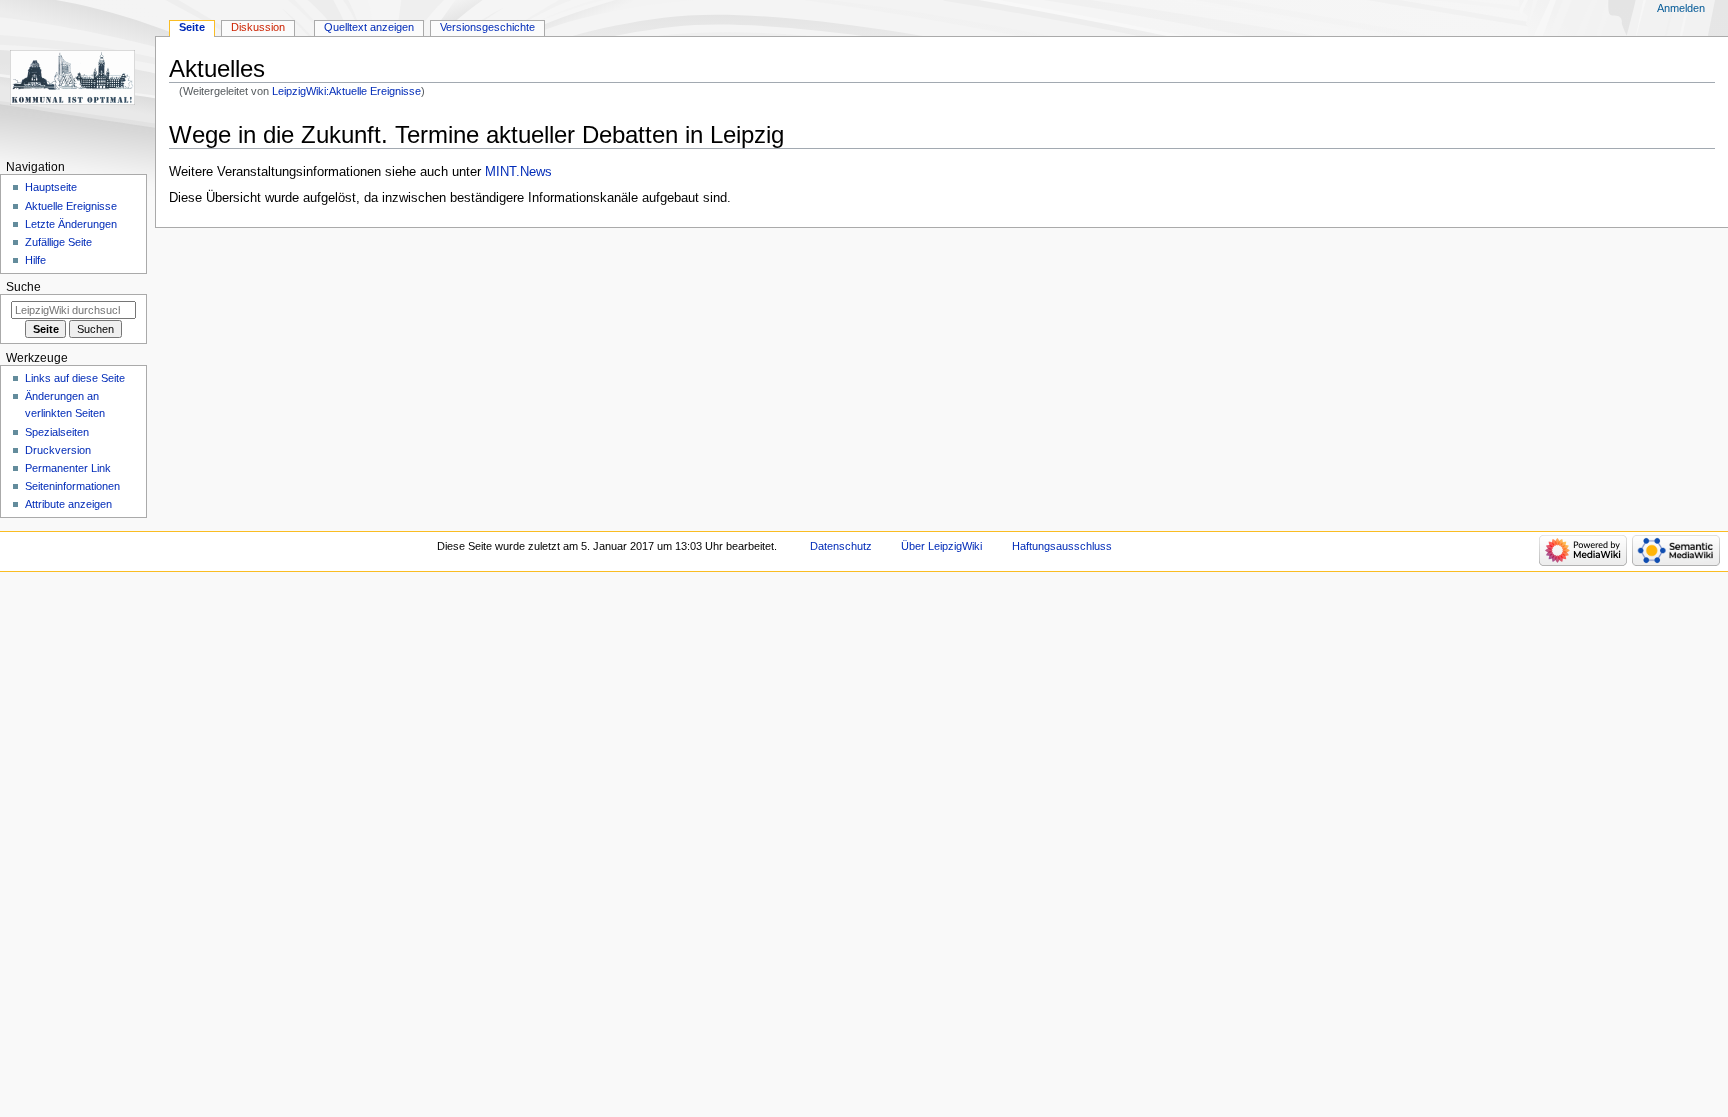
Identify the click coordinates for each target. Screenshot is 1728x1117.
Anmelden (1681, 8)
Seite (192, 27)
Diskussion (258, 27)
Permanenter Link (68, 468)
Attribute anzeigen (68, 504)
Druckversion (58, 450)
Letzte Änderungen (71, 224)
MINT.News (518, 172)
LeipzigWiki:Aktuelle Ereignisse (346, 91)
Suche (23, 287)
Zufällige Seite (58, 242)
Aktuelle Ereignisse (71, 206)
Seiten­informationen (72, 486)
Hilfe (35, 260)
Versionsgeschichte (487, 27)
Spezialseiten (57, 432)
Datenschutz (841, 546)
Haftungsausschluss (1062, 546)
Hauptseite (51, 187)
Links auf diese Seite (75, 378)
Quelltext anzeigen (369, 27)
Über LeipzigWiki (941, 546)
